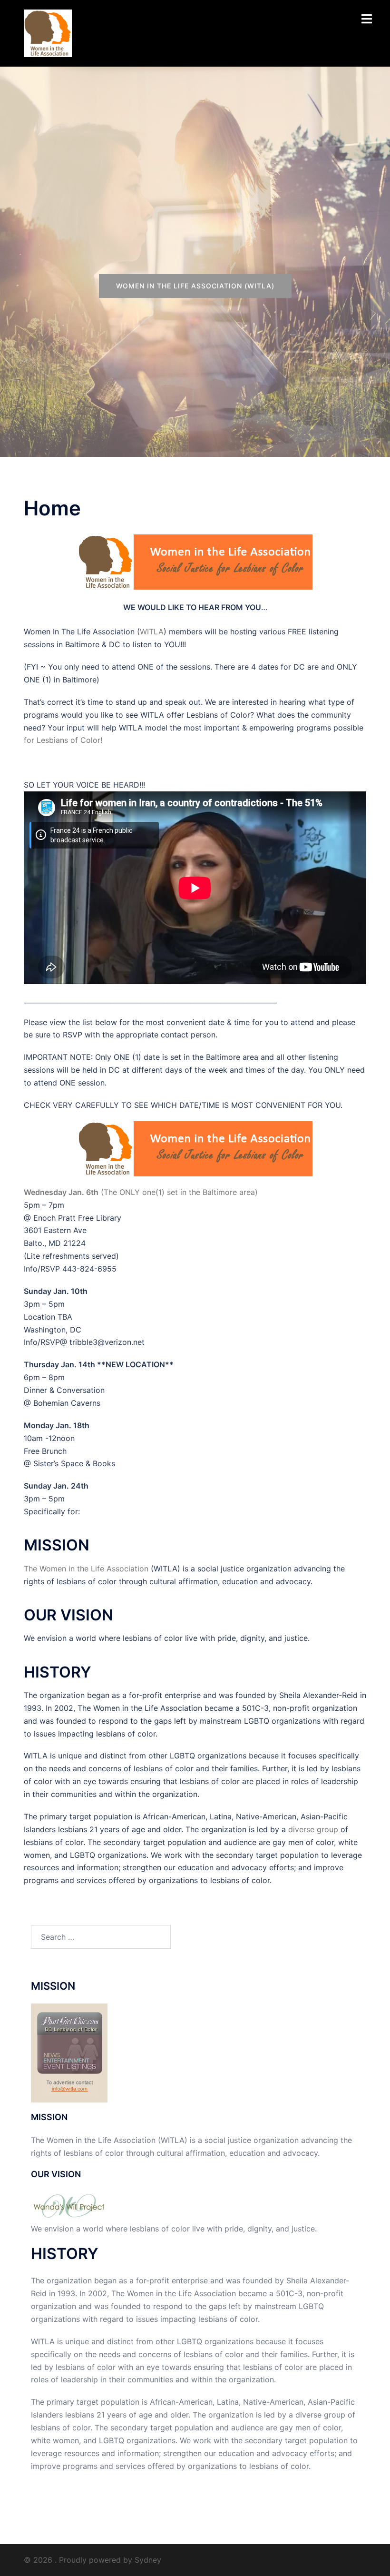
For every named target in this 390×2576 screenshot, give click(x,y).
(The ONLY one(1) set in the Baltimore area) (141, 1192)
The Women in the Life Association (86, 1569)
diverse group (313, 1829)
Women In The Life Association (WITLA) (195, 286)
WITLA (152, 632)
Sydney (148, 2560)
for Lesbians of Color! (63, 740)
